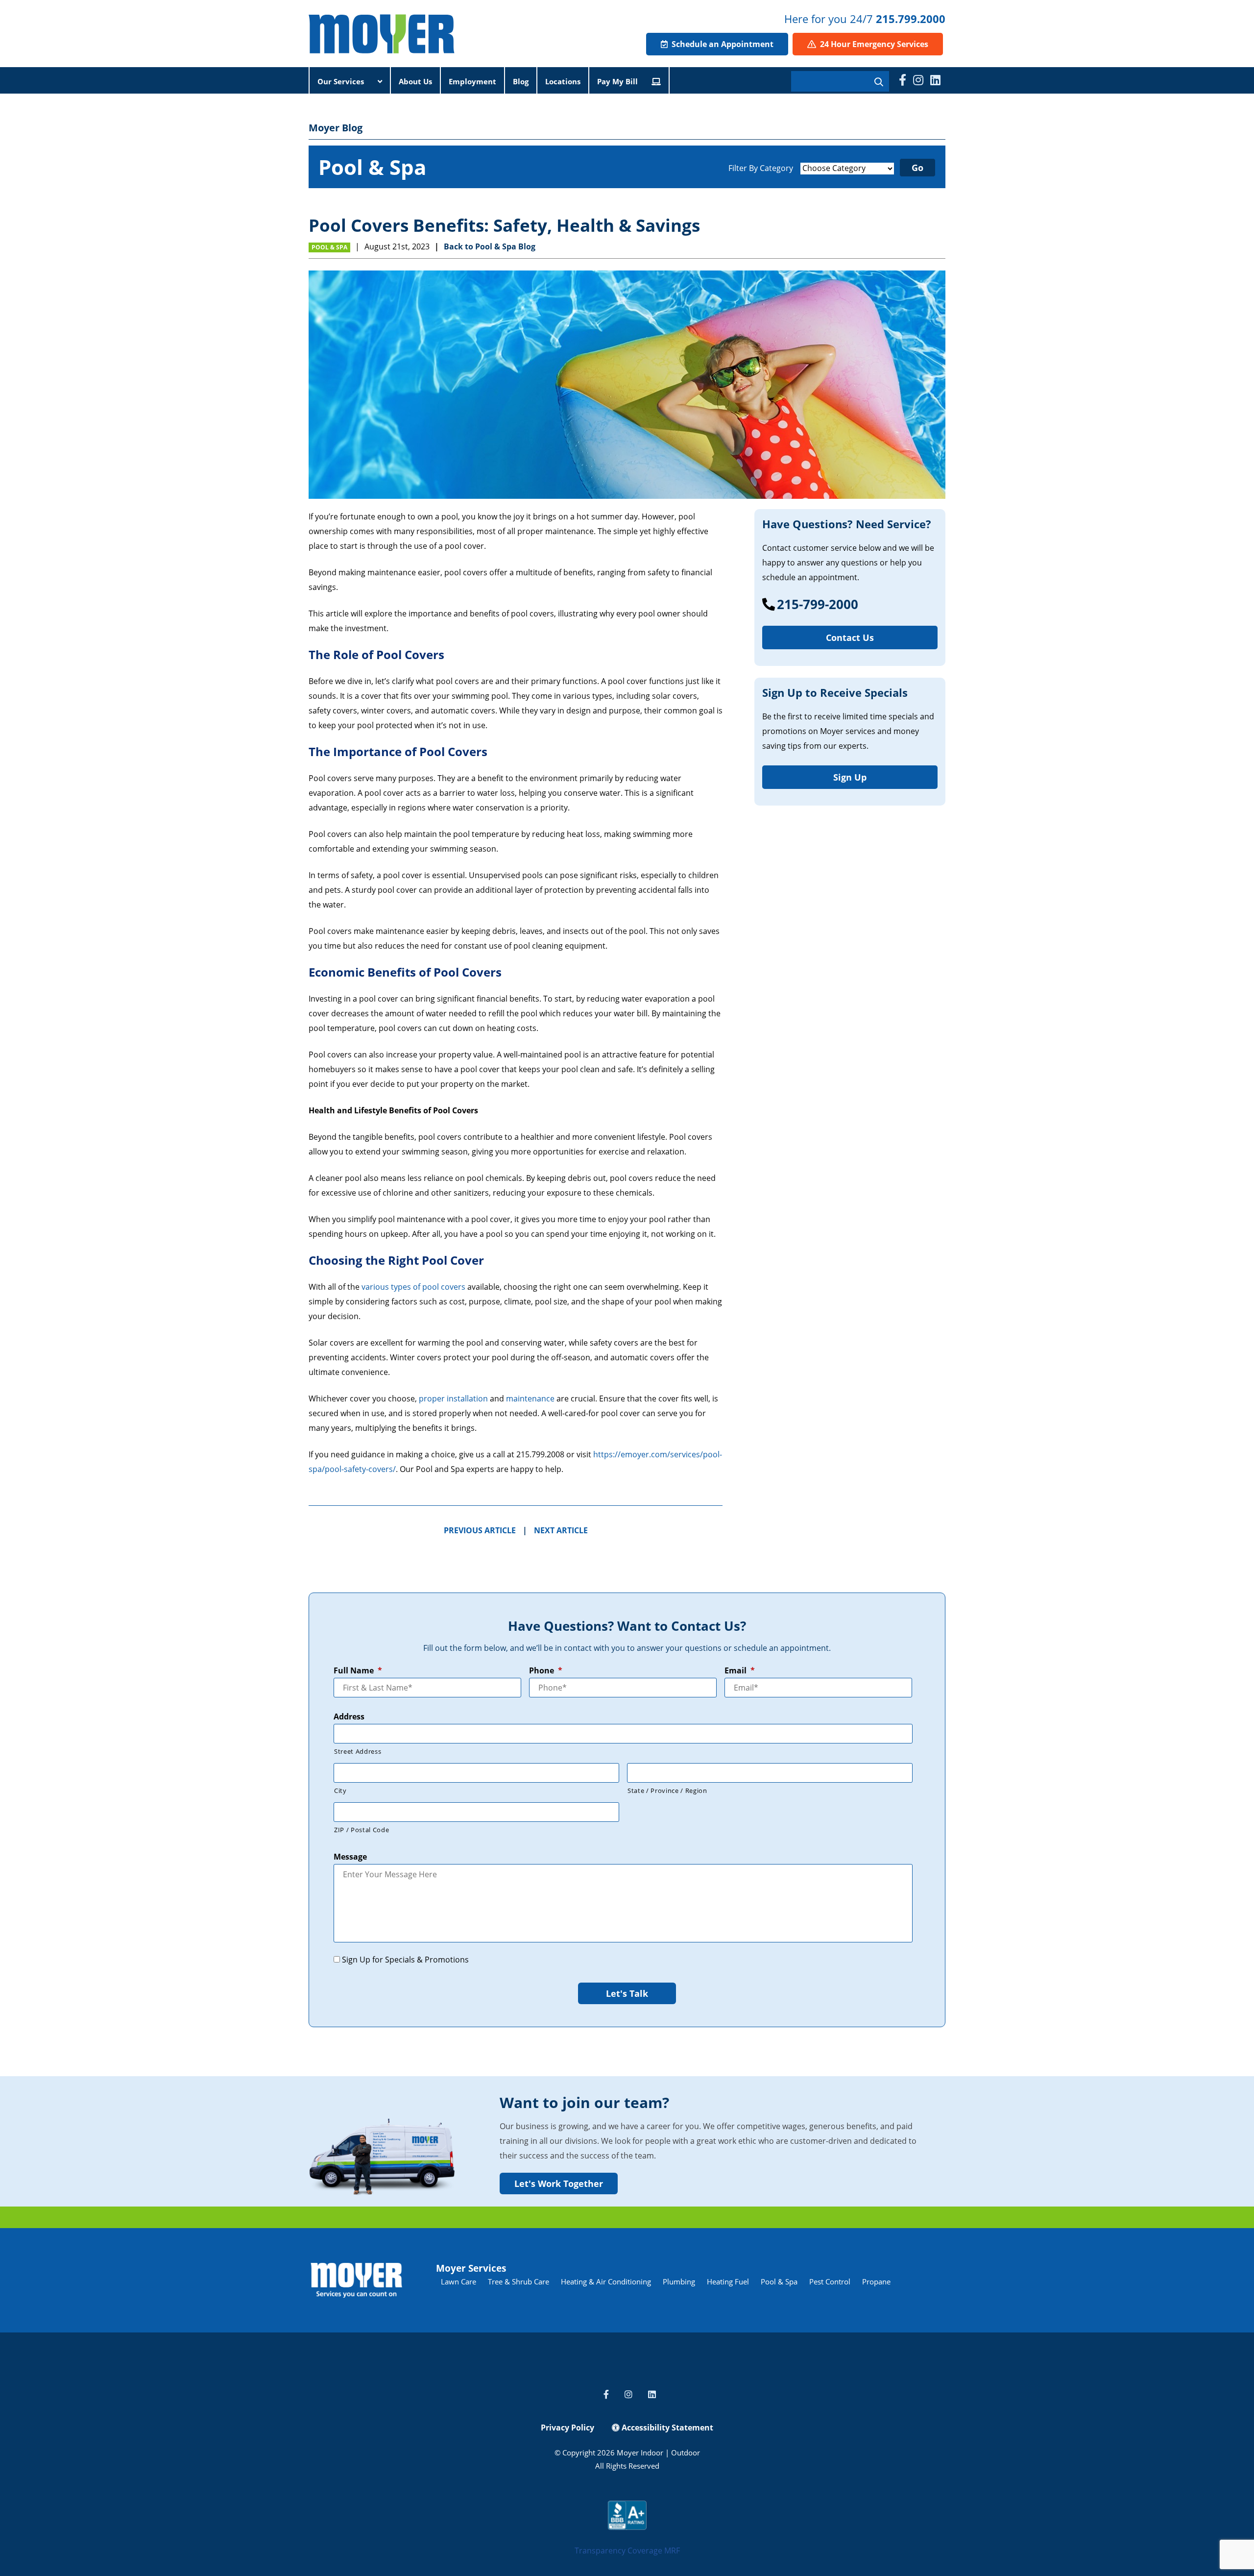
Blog (521, 81)
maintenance (530, 1398)
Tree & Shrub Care (518, 2282)
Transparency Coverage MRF (627, 2551)
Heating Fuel (728, 2282)
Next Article (561, 1530)
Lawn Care (458, 2282)
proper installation (453, 1398)
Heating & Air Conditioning (606, 2282)
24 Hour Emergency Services (873, 44)
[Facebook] (903, 80)
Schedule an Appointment (722, 44)
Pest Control (830, 2282)
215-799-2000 (818, 604)
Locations (563, 81)
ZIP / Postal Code (362, 1830)
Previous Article (480, 1530)
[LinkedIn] (935, 80)
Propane (876, 2282)
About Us (415, 81)
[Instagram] (918, 80)
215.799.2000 (911, 19)
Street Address (358, 1751)
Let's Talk (627, 1993)
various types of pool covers (413, 1287)
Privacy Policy (567, 2428)
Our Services (342, 81)
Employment (472, 81)
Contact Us (850, 638)
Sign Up (850, 777)
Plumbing (679, 2282)
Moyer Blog (336, 128)
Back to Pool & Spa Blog (490, 246)
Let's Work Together (559, 2183)
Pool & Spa (329, 247)
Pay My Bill (618, 81)
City (340, 1791)
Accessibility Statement (666, 2428)
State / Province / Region (667, 1791)
